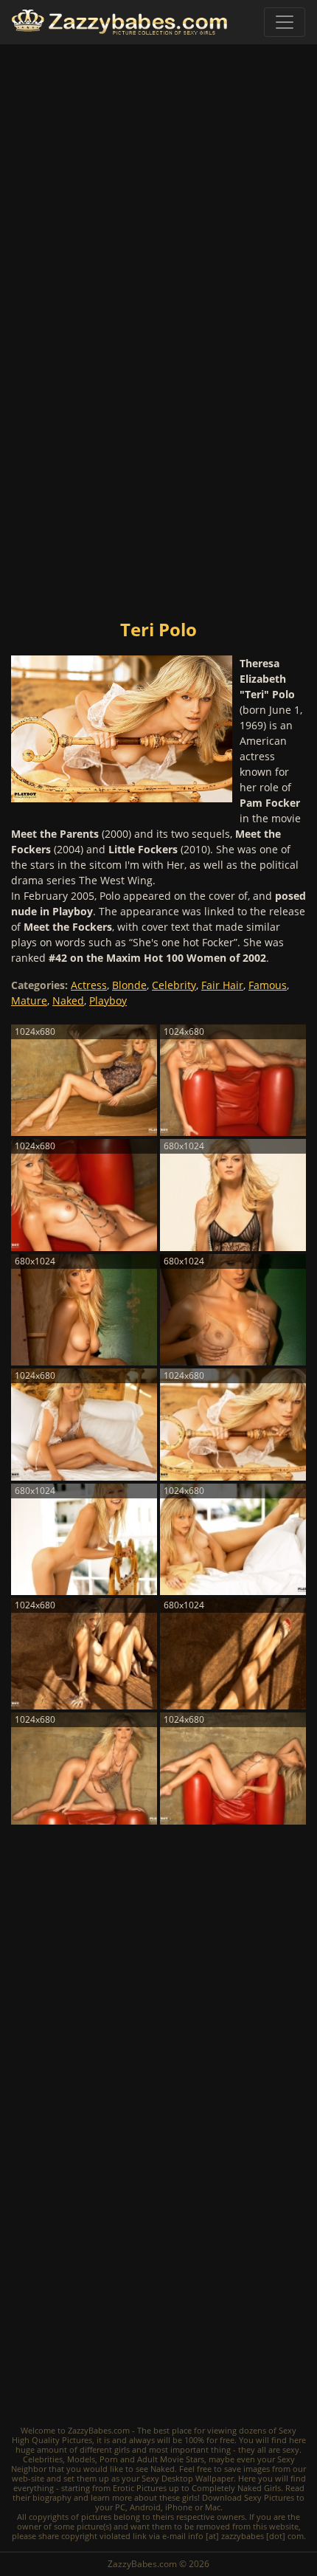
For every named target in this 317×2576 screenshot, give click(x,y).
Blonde (129, 985)
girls (122, 2449)
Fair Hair (222, 985)
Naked (68, 1001)
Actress (89, 985)
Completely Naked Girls (236, 2488)
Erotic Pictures (140, 2488)
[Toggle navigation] (285, 22)
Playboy (108, 1001)
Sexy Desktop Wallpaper (188, 2478)
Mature (29, 1001)
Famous (268, 985)
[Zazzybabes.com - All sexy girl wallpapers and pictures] (119, 23)
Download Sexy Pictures (248, 2497)
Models (81, 2459)
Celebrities (43, 2459)
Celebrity (174, 985)
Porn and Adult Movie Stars (152, 2459)
